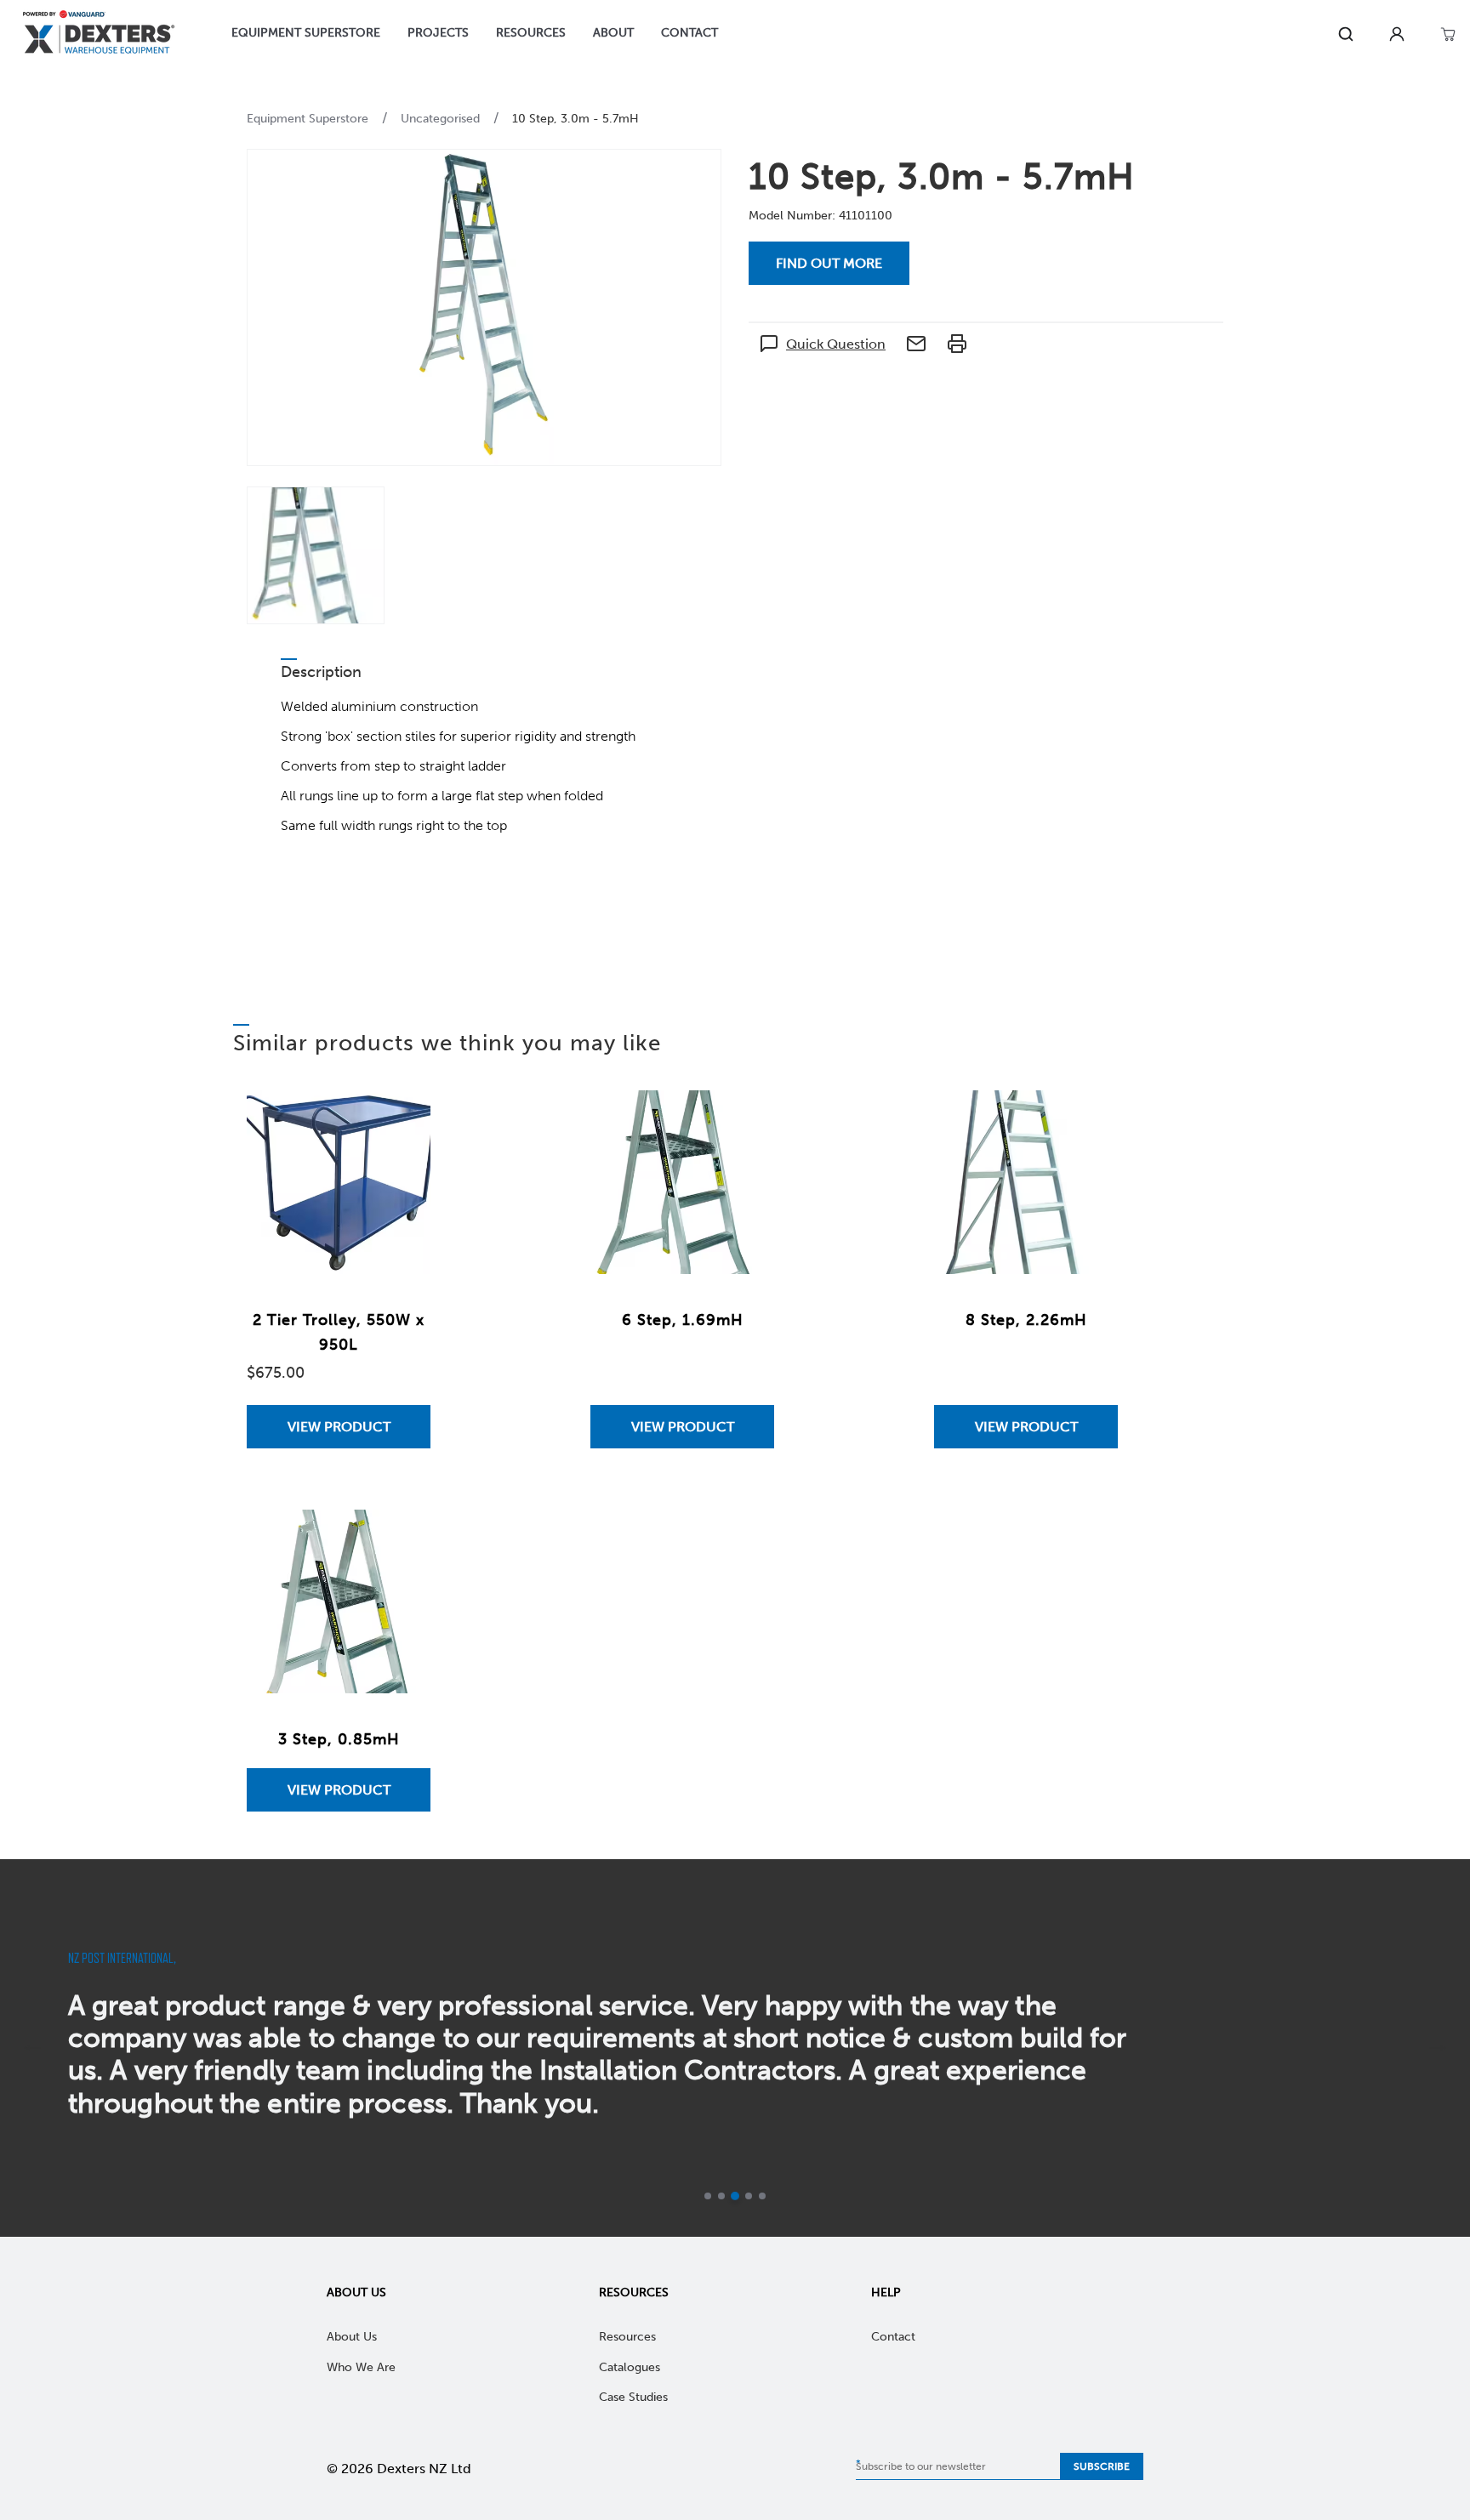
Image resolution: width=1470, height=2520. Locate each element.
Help (886, 2292)
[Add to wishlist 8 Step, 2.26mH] (1088, 1120)
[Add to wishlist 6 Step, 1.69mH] (744, 1120)
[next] (1438, 2048)
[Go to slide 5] (762, 2196)
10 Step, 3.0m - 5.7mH (575, 119)
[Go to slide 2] (721, 2196)
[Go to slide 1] (708, 2196)
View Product (339, 1427)
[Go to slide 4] (749, 2196)
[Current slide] (735, 2196)
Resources (634, 2292)
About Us (356, 2292)
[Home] (99, 34)
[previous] (32, 2048)
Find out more (829, 263)
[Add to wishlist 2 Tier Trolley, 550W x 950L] (401, 1120)
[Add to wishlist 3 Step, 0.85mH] (401, 1539)
